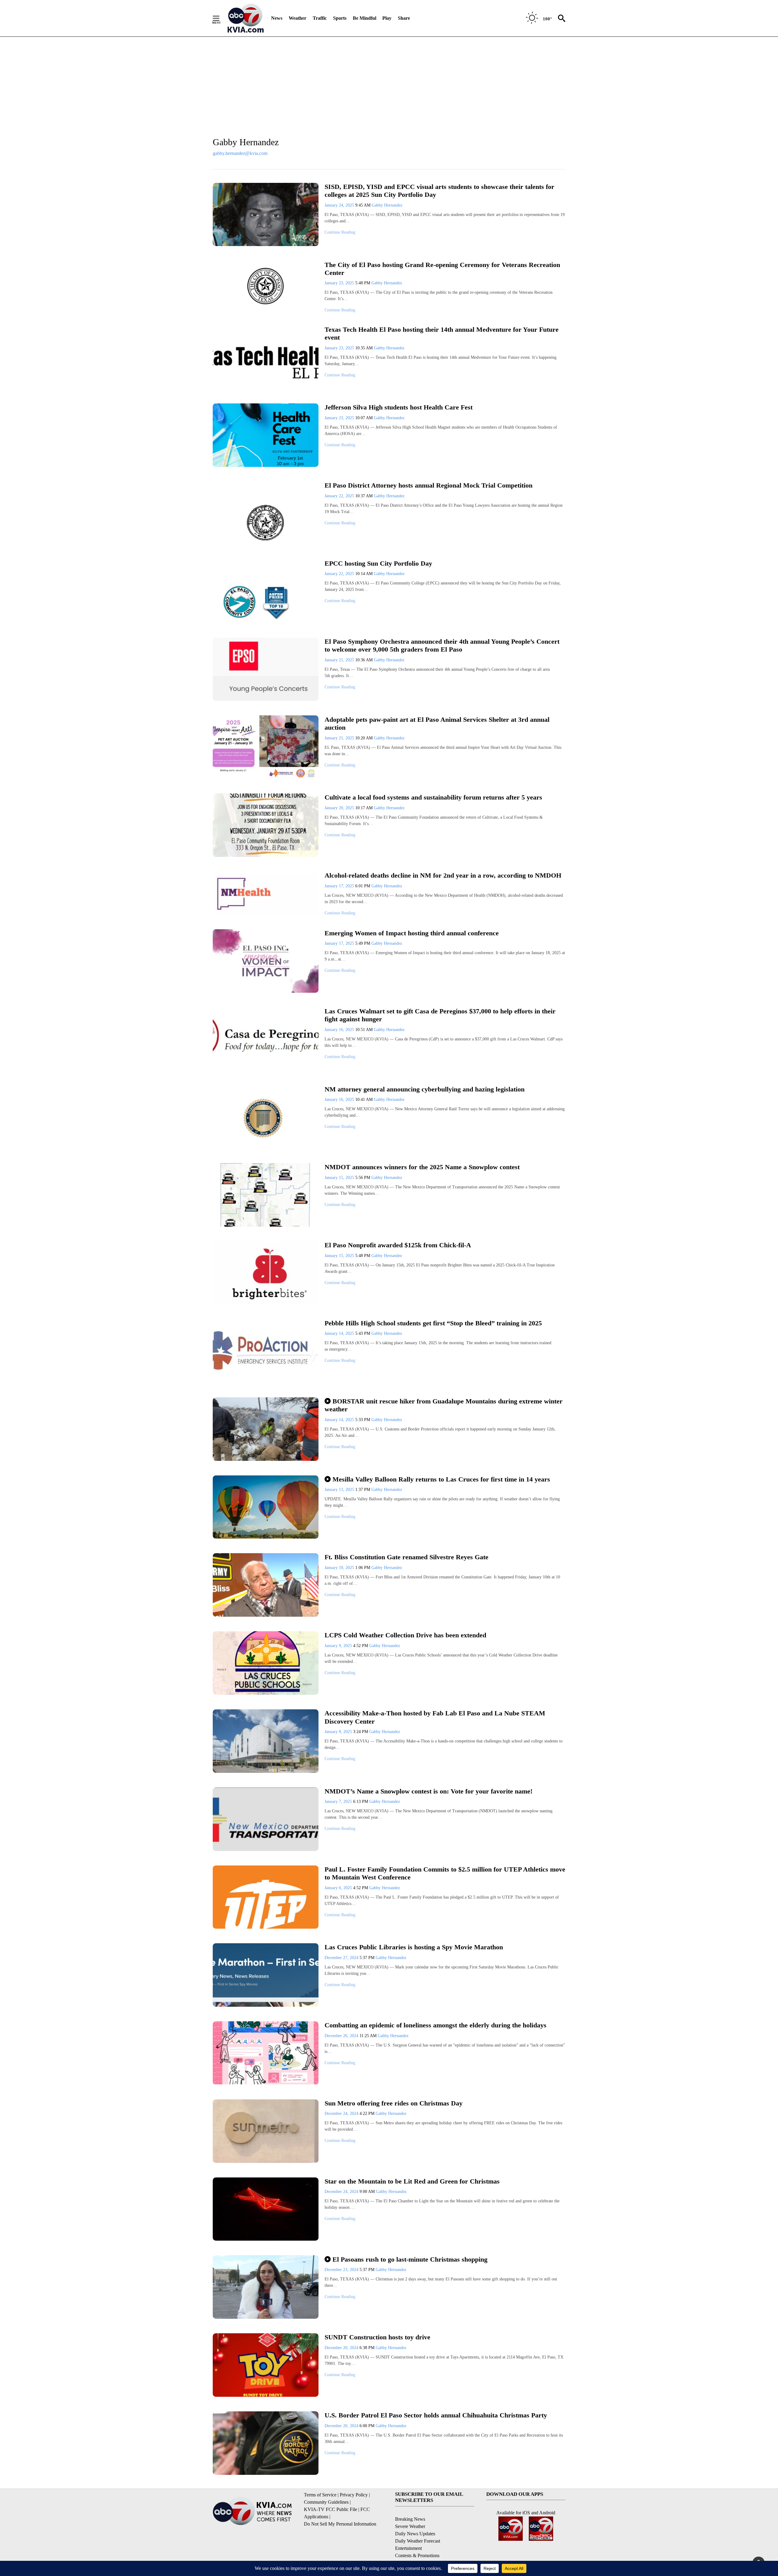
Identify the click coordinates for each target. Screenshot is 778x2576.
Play (387, 18)
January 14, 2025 (340, 1333)
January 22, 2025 (340, 496)
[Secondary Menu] (221, 18)
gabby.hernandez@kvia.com (240, 153)
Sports (340, 18)
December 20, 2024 (342, 2348)
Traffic (320, 18)
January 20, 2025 (340, 808)
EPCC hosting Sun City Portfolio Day (378, 563)
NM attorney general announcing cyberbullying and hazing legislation (425, 1089)
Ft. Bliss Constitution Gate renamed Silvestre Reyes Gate (406, 1557)
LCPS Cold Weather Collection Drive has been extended (405, 1635)
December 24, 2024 (342, 2114)
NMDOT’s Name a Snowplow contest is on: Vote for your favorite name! (429, 1791)
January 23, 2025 (340, 283)
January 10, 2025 (340, 1568)
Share (404, 18)
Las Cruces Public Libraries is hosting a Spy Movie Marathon (414, 1947)
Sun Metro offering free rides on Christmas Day (394, 2103)
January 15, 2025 (340, 1178)
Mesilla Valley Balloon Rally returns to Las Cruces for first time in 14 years (441, 1479)
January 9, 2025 (339, 1646)
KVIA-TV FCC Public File (330, 2509)
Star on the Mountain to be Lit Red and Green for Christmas (414, 2181)
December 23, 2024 (342, 2270)
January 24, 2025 (340, 205)
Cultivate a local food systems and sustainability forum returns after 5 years (433, 797)
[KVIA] (246, 18)
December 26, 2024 (342, 2036)
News (277, 18)
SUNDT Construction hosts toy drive (377, 2337)
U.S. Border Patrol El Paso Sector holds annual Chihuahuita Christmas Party (436, 2415)
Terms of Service (320, 2495)
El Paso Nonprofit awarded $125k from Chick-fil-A (398, 1245)
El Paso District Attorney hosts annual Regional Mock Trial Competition (429, 485)
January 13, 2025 (340, 1490)
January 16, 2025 (340, 1030)
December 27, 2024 (342, 1958)
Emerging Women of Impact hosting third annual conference (412, 933)
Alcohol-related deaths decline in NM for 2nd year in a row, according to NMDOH (443, 875)
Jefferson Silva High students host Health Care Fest (399, 407)
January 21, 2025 (340, 660)
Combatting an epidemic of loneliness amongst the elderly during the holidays (435, 2025)
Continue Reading (340, 232)
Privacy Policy (354, 2495)
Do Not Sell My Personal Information (340, 2524)
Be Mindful (365, 18)
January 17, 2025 (340, 886)
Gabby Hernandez (387, 205)
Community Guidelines (326, 2502)
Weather (298, 18)
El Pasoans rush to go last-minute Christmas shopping (410, 2259)
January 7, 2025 (339, 1802)
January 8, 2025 (339, 1732)
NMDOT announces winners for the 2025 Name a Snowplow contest (422, 1167)
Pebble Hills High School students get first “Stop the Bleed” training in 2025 (433, 1323)
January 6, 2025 (339, 1888)
